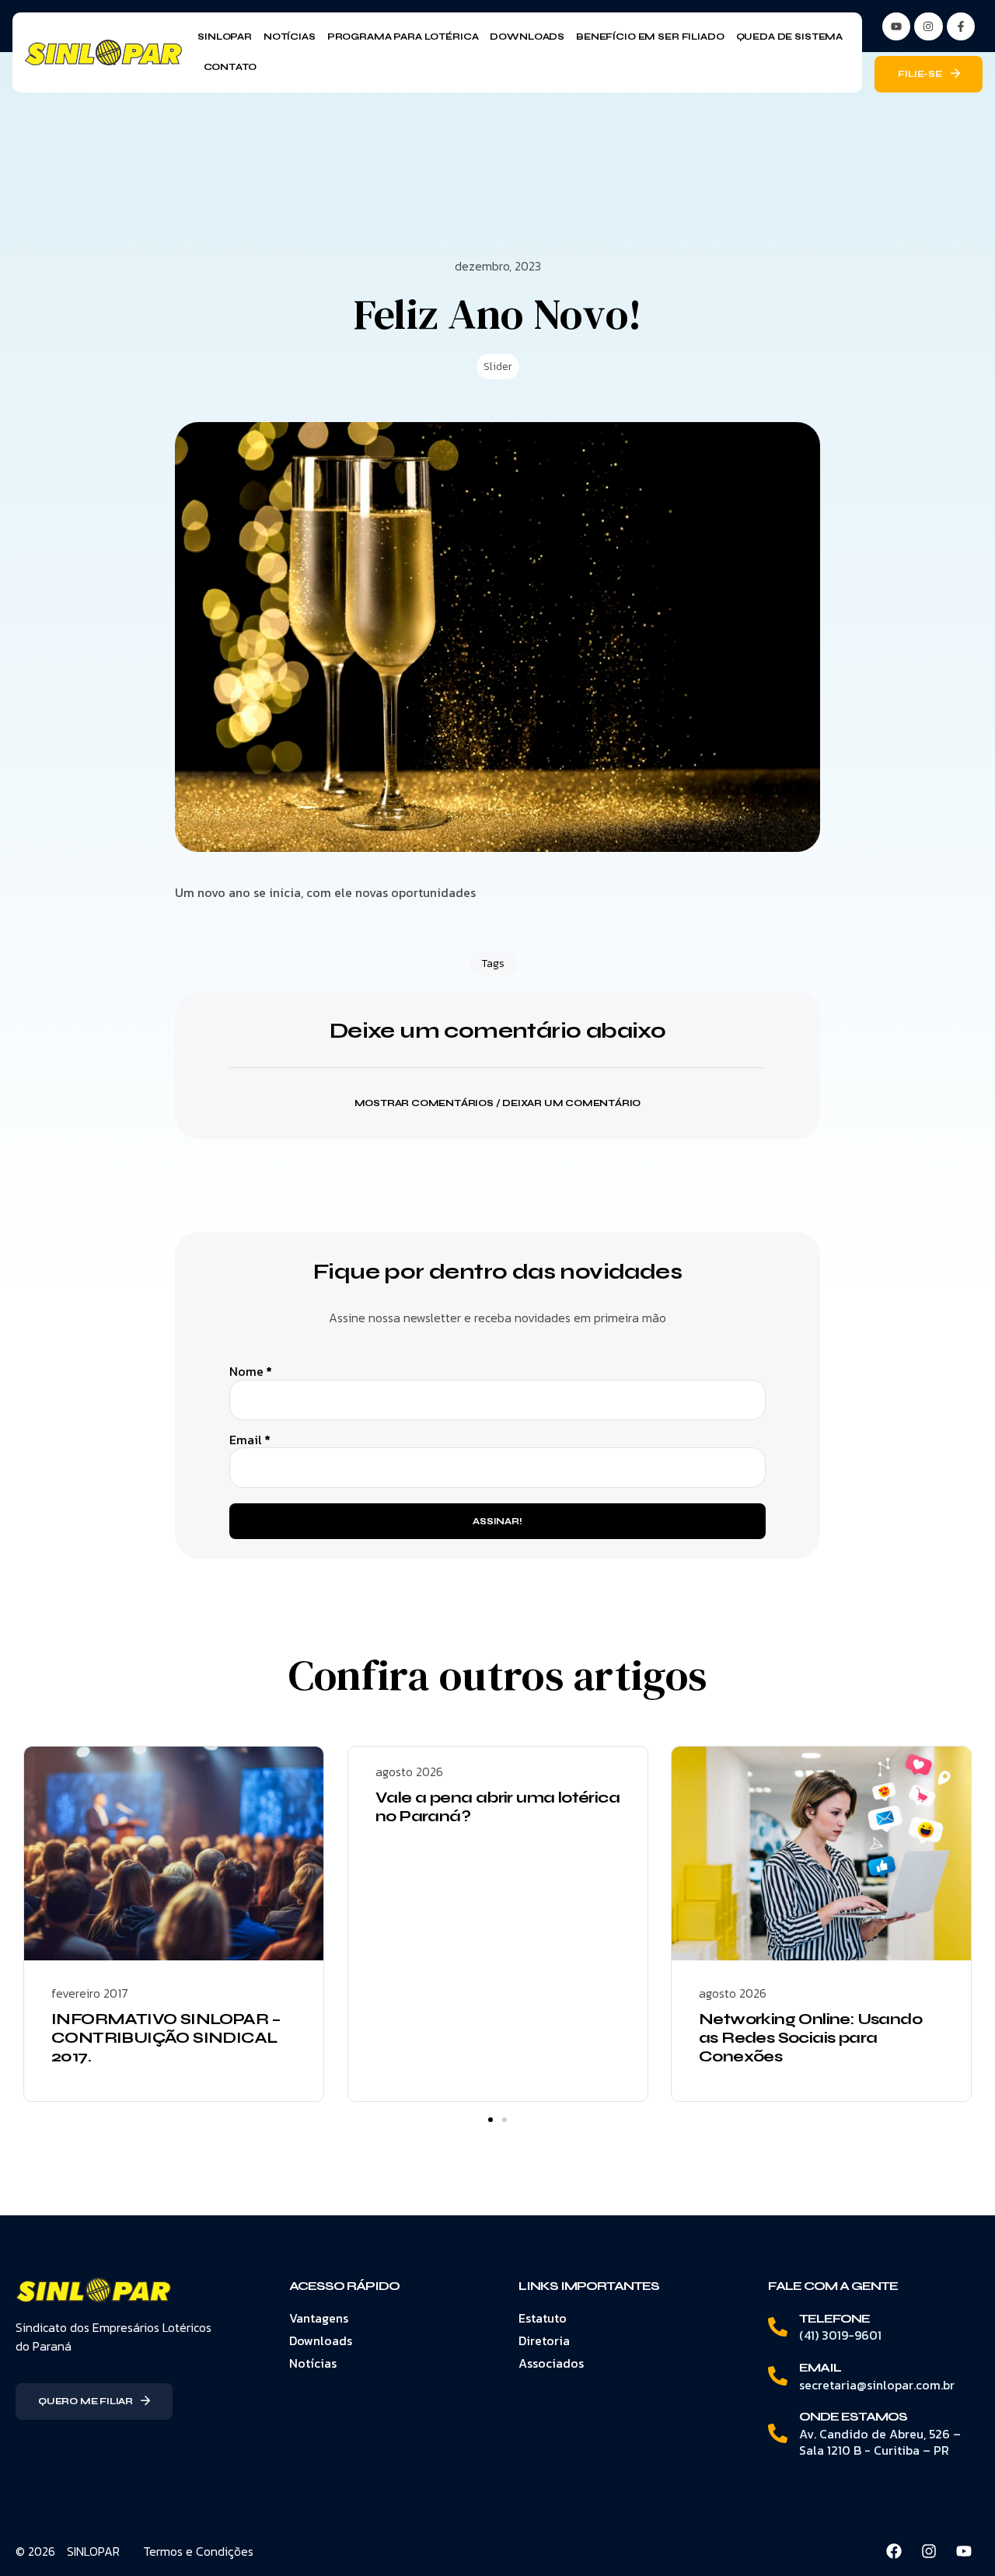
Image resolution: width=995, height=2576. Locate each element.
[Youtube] (964, 2551)
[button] (497, 1093)
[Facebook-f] (961, 26)
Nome (251, 1372)
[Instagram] (928, 26)
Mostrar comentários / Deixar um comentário (498, 1103)
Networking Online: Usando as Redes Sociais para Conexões (810, 2038)
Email (250, 1440)
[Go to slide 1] (491, 2120)
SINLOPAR (93, 2551)
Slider (498, 367)
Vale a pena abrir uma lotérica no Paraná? (497, 1807)
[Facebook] (894, 2551)
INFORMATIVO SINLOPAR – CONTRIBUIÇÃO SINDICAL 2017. (166, 2038)
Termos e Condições (198, 2551)
